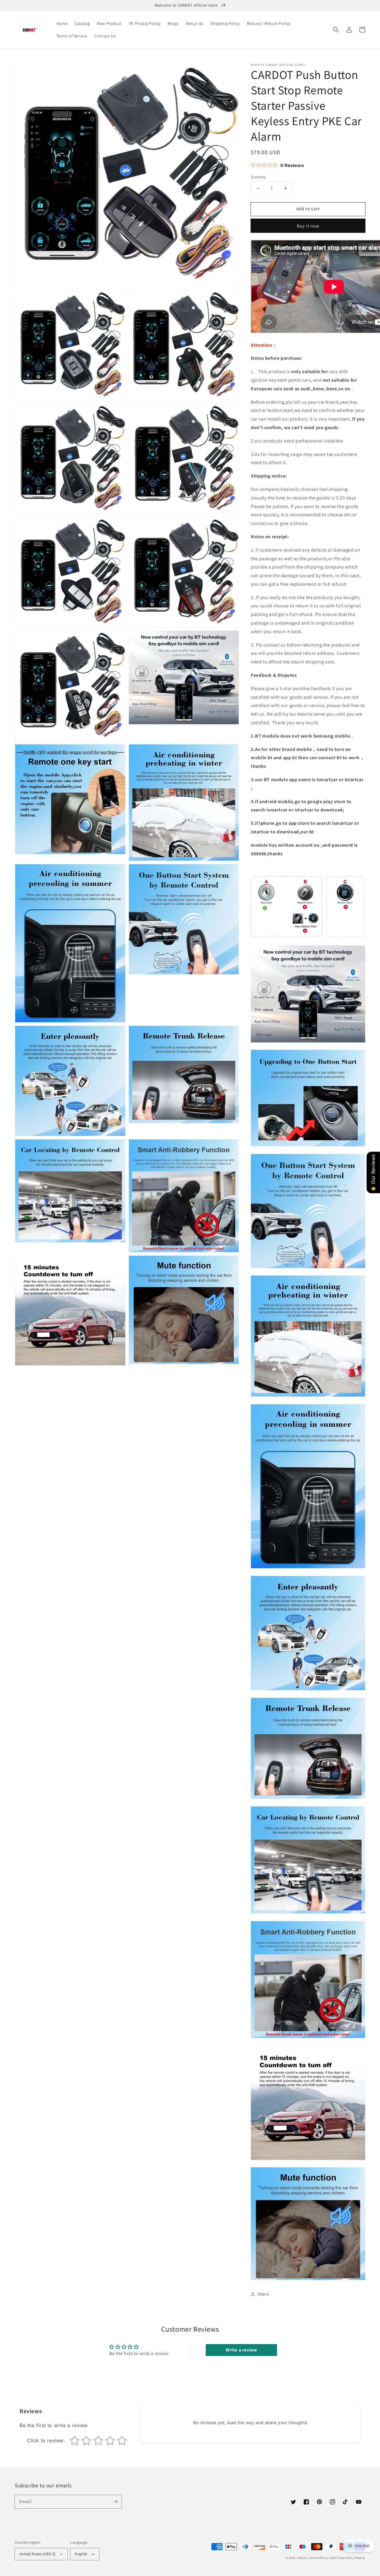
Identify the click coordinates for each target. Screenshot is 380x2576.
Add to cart (308, 209)
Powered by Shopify (351, 2558)
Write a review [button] (241, 2350)
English (81, 2554)
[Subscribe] (115, 2502)
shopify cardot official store (316, 2558)
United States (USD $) (37, 2554)
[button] (336, 30)
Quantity (258, 177)
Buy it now (308, 226)
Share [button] (263, 2294)
